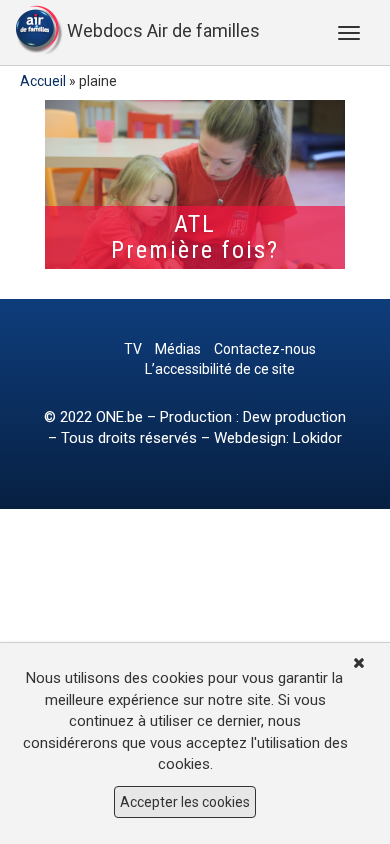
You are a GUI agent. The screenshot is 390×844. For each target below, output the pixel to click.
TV (133, 349)
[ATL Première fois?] (195, 184)
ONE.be (119, 417)
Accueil (43, 81)
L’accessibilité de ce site (220, 369)
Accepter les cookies (185, 802)
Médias (178, 349)
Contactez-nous (265, 349)
